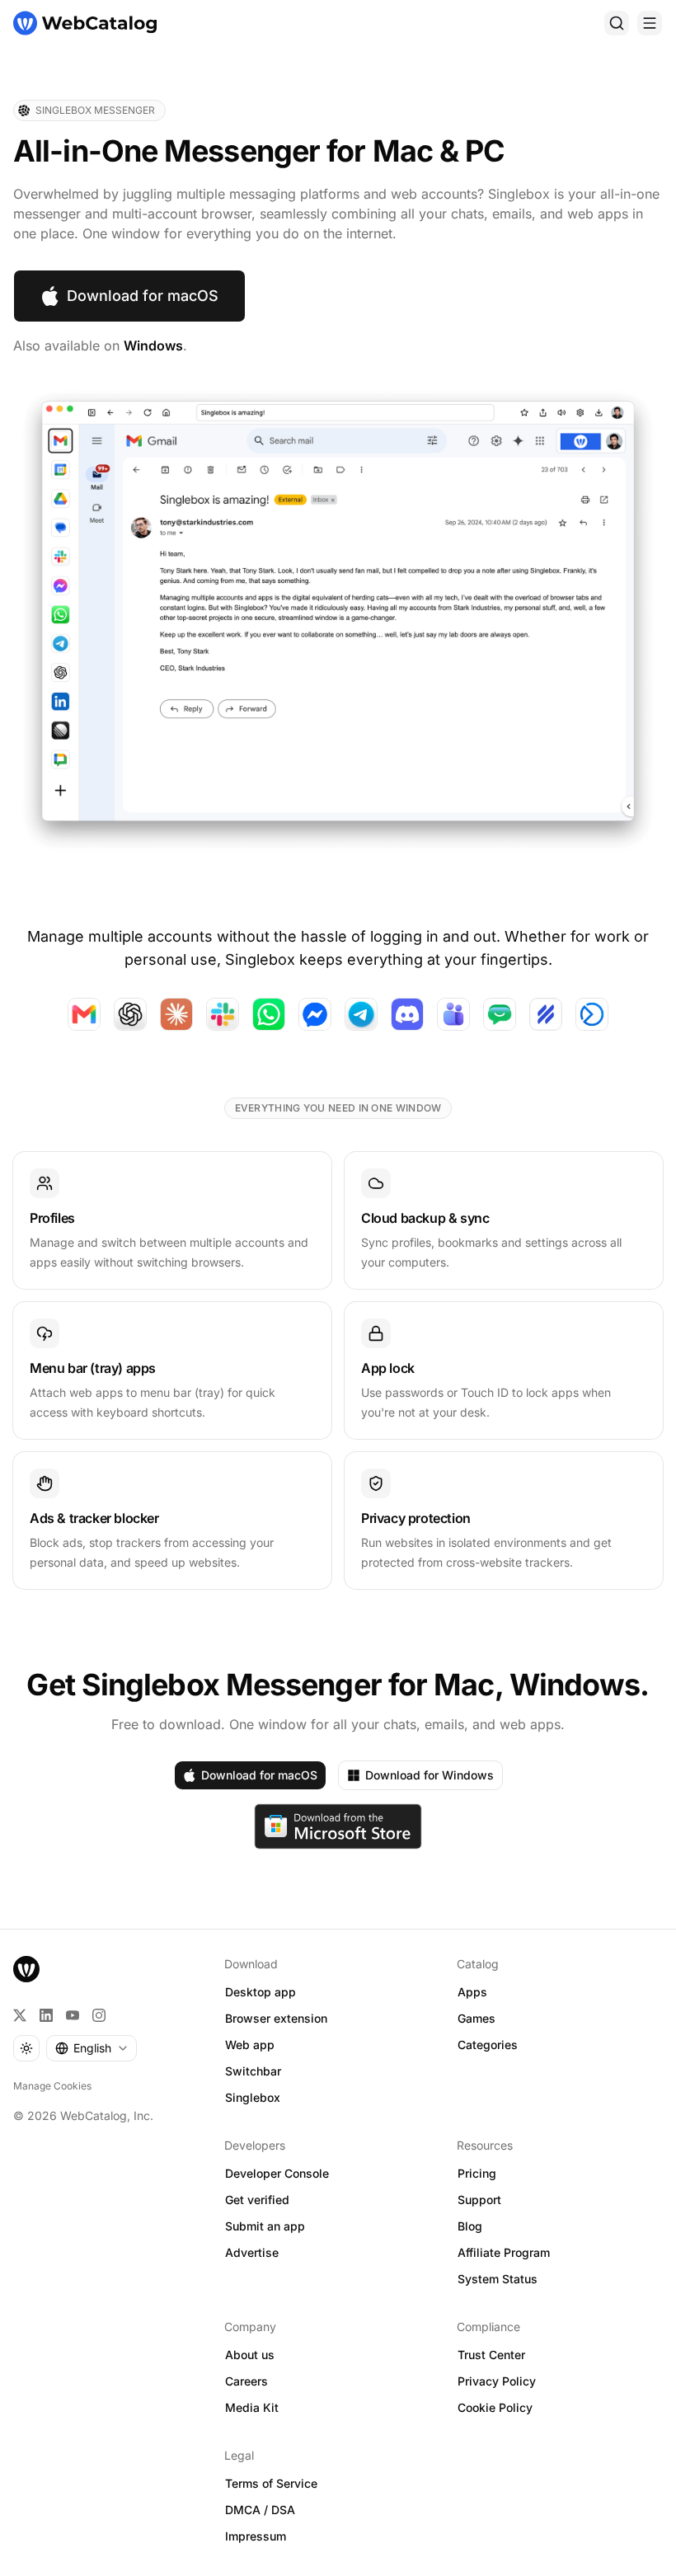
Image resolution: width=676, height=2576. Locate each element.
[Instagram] (99, 2015)
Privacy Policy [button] (497, 2381)
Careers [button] (246, 2381)
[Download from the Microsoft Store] (338, 1826)
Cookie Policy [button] (495, 2407)
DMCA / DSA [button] (260, 2510)
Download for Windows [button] (430, 1775)
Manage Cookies (52, 2086)
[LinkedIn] (46, 2015)
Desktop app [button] (261, 1992)
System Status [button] (498, 2279)
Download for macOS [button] (143, 296)
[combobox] (92, 2048)
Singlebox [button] (253, 2097)
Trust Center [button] (491, 2355)
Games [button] (476, 2018)
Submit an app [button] (265, 2226)
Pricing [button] (477, 2173)
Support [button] (479, 2200)
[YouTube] (73, 2015)
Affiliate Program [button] (504, 2252)
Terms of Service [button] (271, 2483)
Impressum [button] (256, 2536)
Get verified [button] (257, 2200)
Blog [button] (470, 2226)
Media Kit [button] (252, 2407)
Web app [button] (250, 2045)
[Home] (85, 23)
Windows (153, 346)
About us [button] (250, 2355)
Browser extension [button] (276, 2018)
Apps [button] (472, 1992)
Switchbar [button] (253, 2071)
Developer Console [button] (277, 2173)
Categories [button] (488, 2045)
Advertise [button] (252, 2252)
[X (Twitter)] (20, 2015)
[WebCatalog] (26, 1969)
